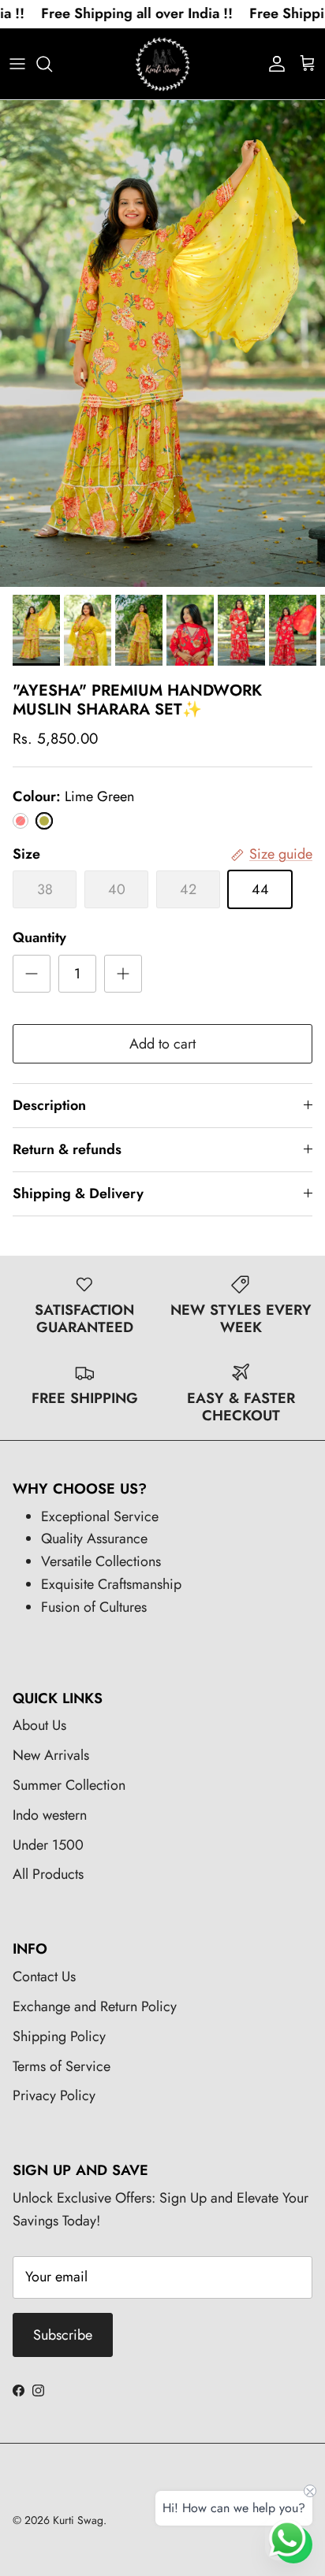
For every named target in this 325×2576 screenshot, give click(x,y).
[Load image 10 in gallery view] (162, 343)
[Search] (52, 64)
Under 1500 (48, 1845)
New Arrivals (51, 1755)
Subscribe (63, 2335)
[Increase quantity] (123, 974)
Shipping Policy (59, 2036)
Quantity (39, 938)
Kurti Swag (78, 2520)
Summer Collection (69, 1785)
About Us (39, 1725)
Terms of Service (62, 2066)
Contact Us (44, 1977)
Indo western (50, 1815)
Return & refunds (67, 1149)
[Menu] (17, 64)
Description (49, 1105)
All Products (48, 1874)
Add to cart (162, 1044)
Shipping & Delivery (78, 1193)
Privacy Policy (54, 2095)
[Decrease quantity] (32, 974)
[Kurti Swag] (162, 64)
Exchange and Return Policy (95, 2006)
